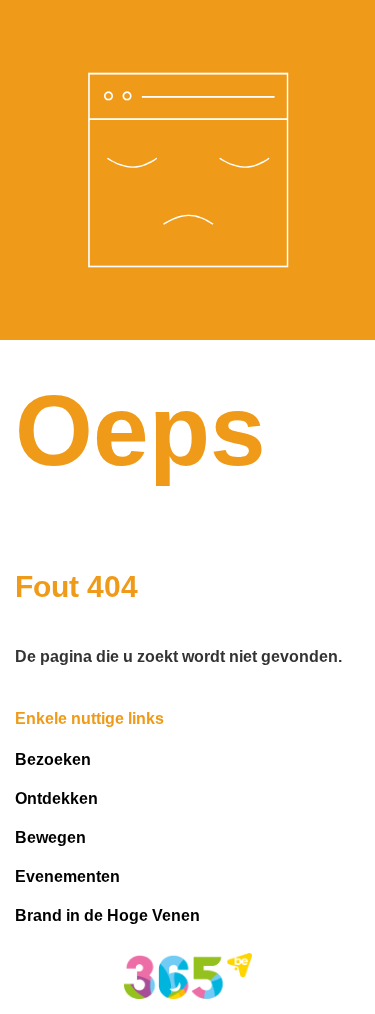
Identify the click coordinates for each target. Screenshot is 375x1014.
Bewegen (50, 837)
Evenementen (67, 876)
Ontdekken (56, 798)
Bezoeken (53, 759)
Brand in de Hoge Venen (107, 915)
